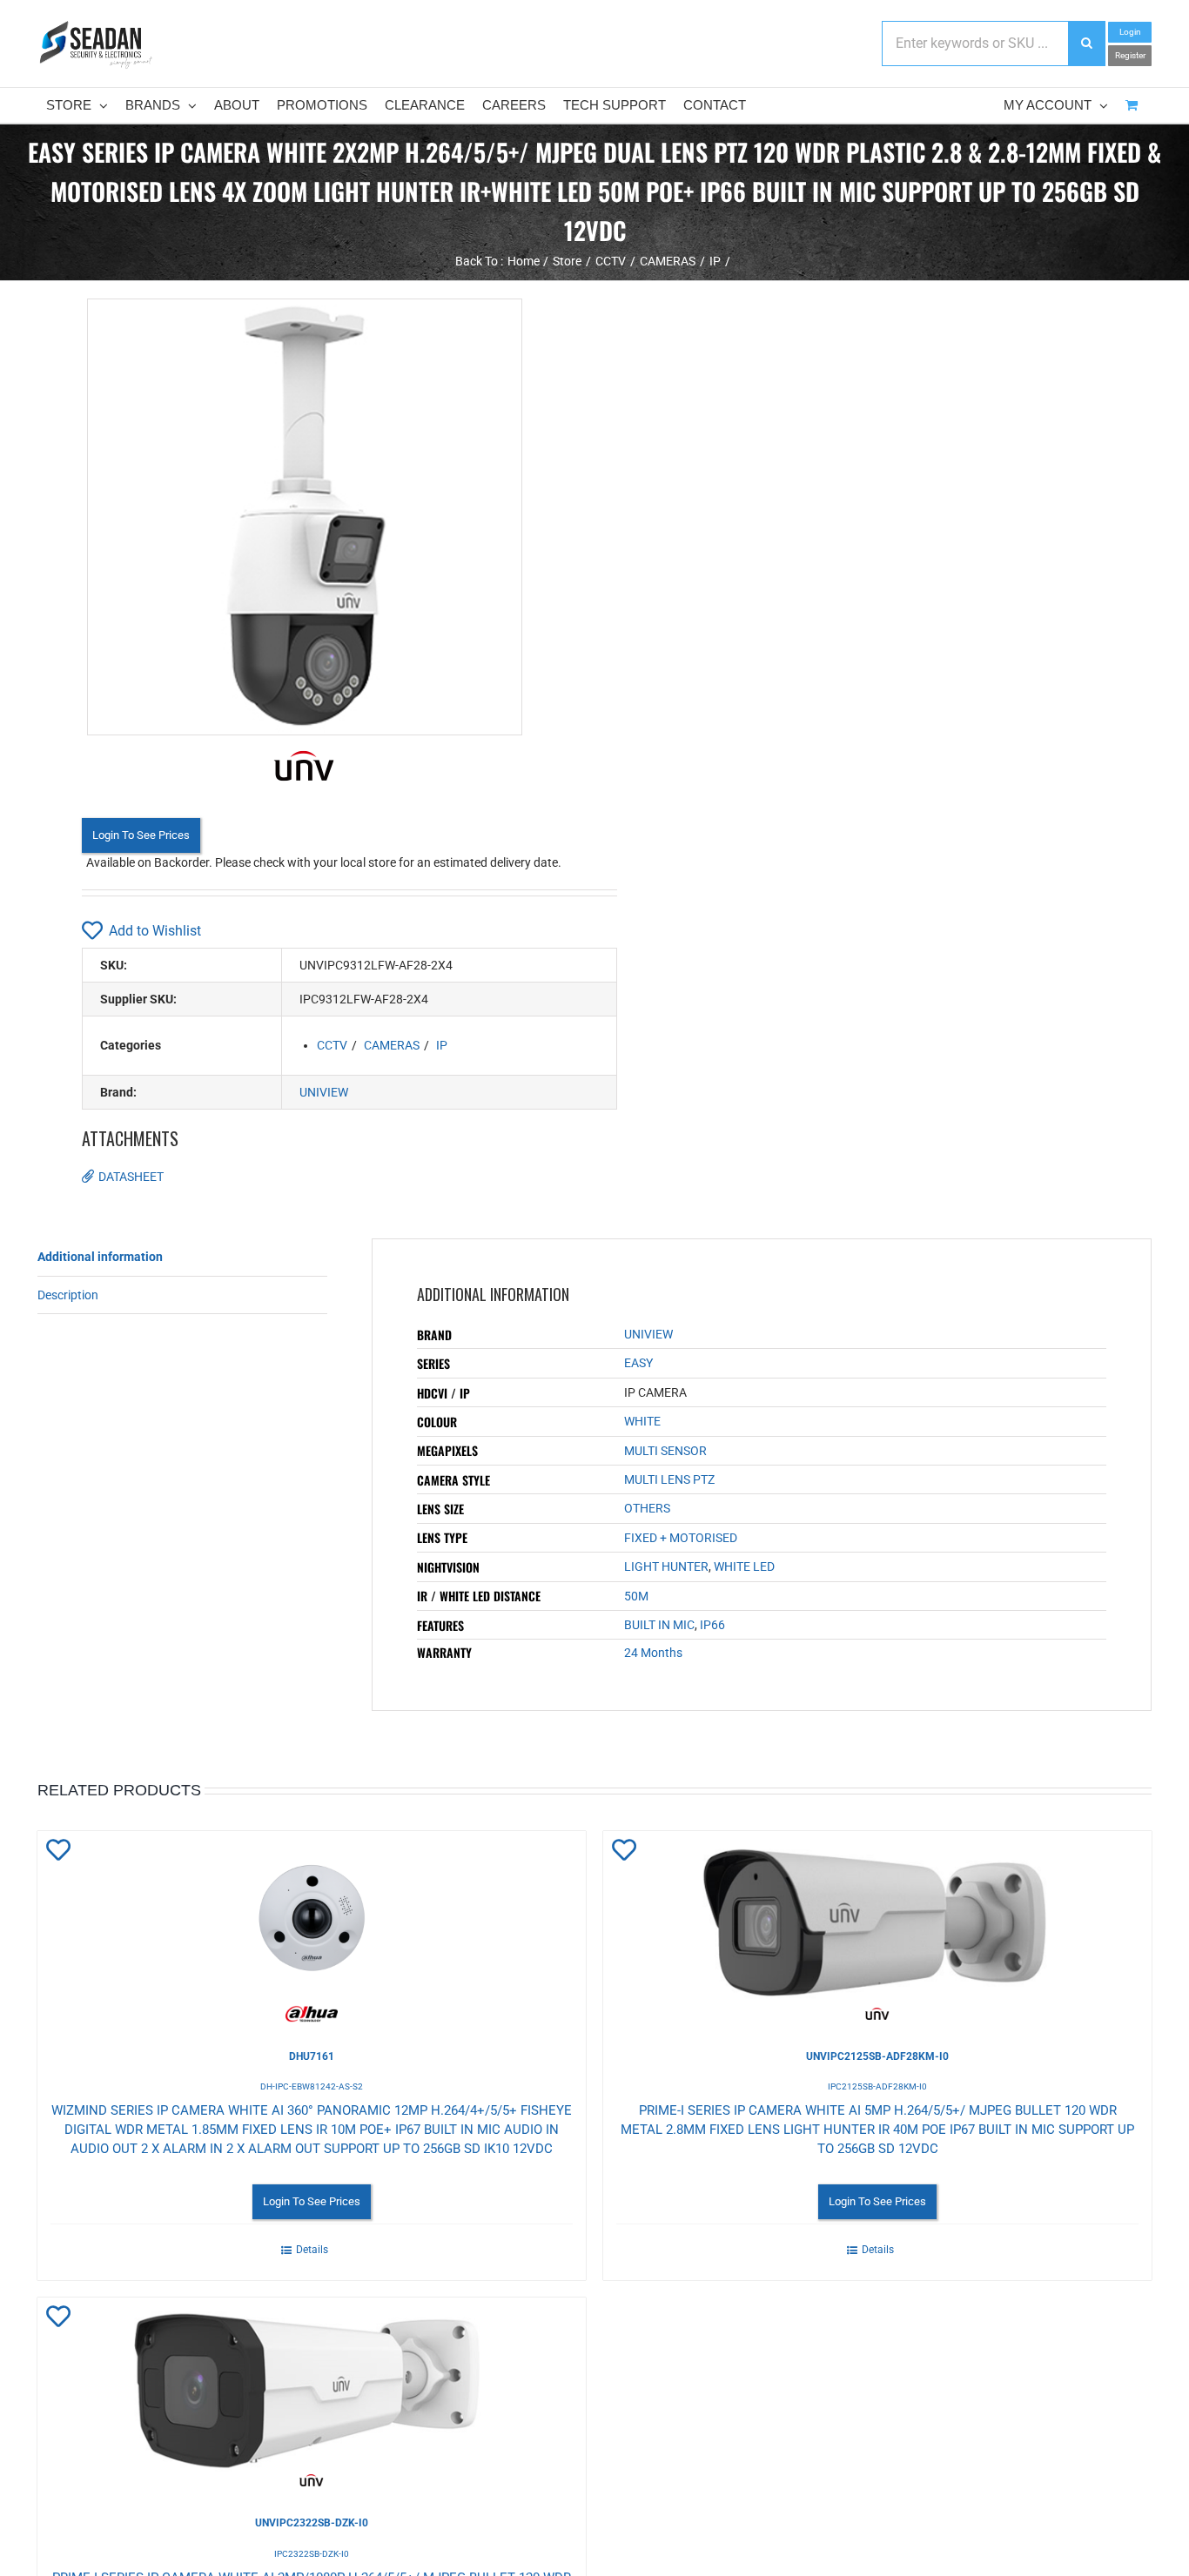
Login (1130, 32)
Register (1130, 55)
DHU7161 (312, 2056)
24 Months (653, 1653)
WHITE (642, 1421)
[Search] (1086, 44)
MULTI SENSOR (665, 1451)
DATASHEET (131, 1177)
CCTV (332, 1045)
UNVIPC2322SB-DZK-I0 (312, 2523)
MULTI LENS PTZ (669, 1479)
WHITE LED (744, 1566)
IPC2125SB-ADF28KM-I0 (877, 2086)
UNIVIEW (324, 1092)
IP (442, 1045)
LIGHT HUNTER (666, 1566)
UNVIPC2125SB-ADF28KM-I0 (877, 2056)
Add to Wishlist (155, 931)
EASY (638, 1363)
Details (312, 2250)
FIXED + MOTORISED (681, 1538)
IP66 (712, 1625)
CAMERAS (392, 1045)
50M (636, 1596)
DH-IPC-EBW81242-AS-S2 (312, 2086)
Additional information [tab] (100, 1257)
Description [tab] (68, 1295)
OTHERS (647, 1508)
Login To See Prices (141, 835)
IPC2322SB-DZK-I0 (312, 2554)
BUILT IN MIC (659, 1625)
